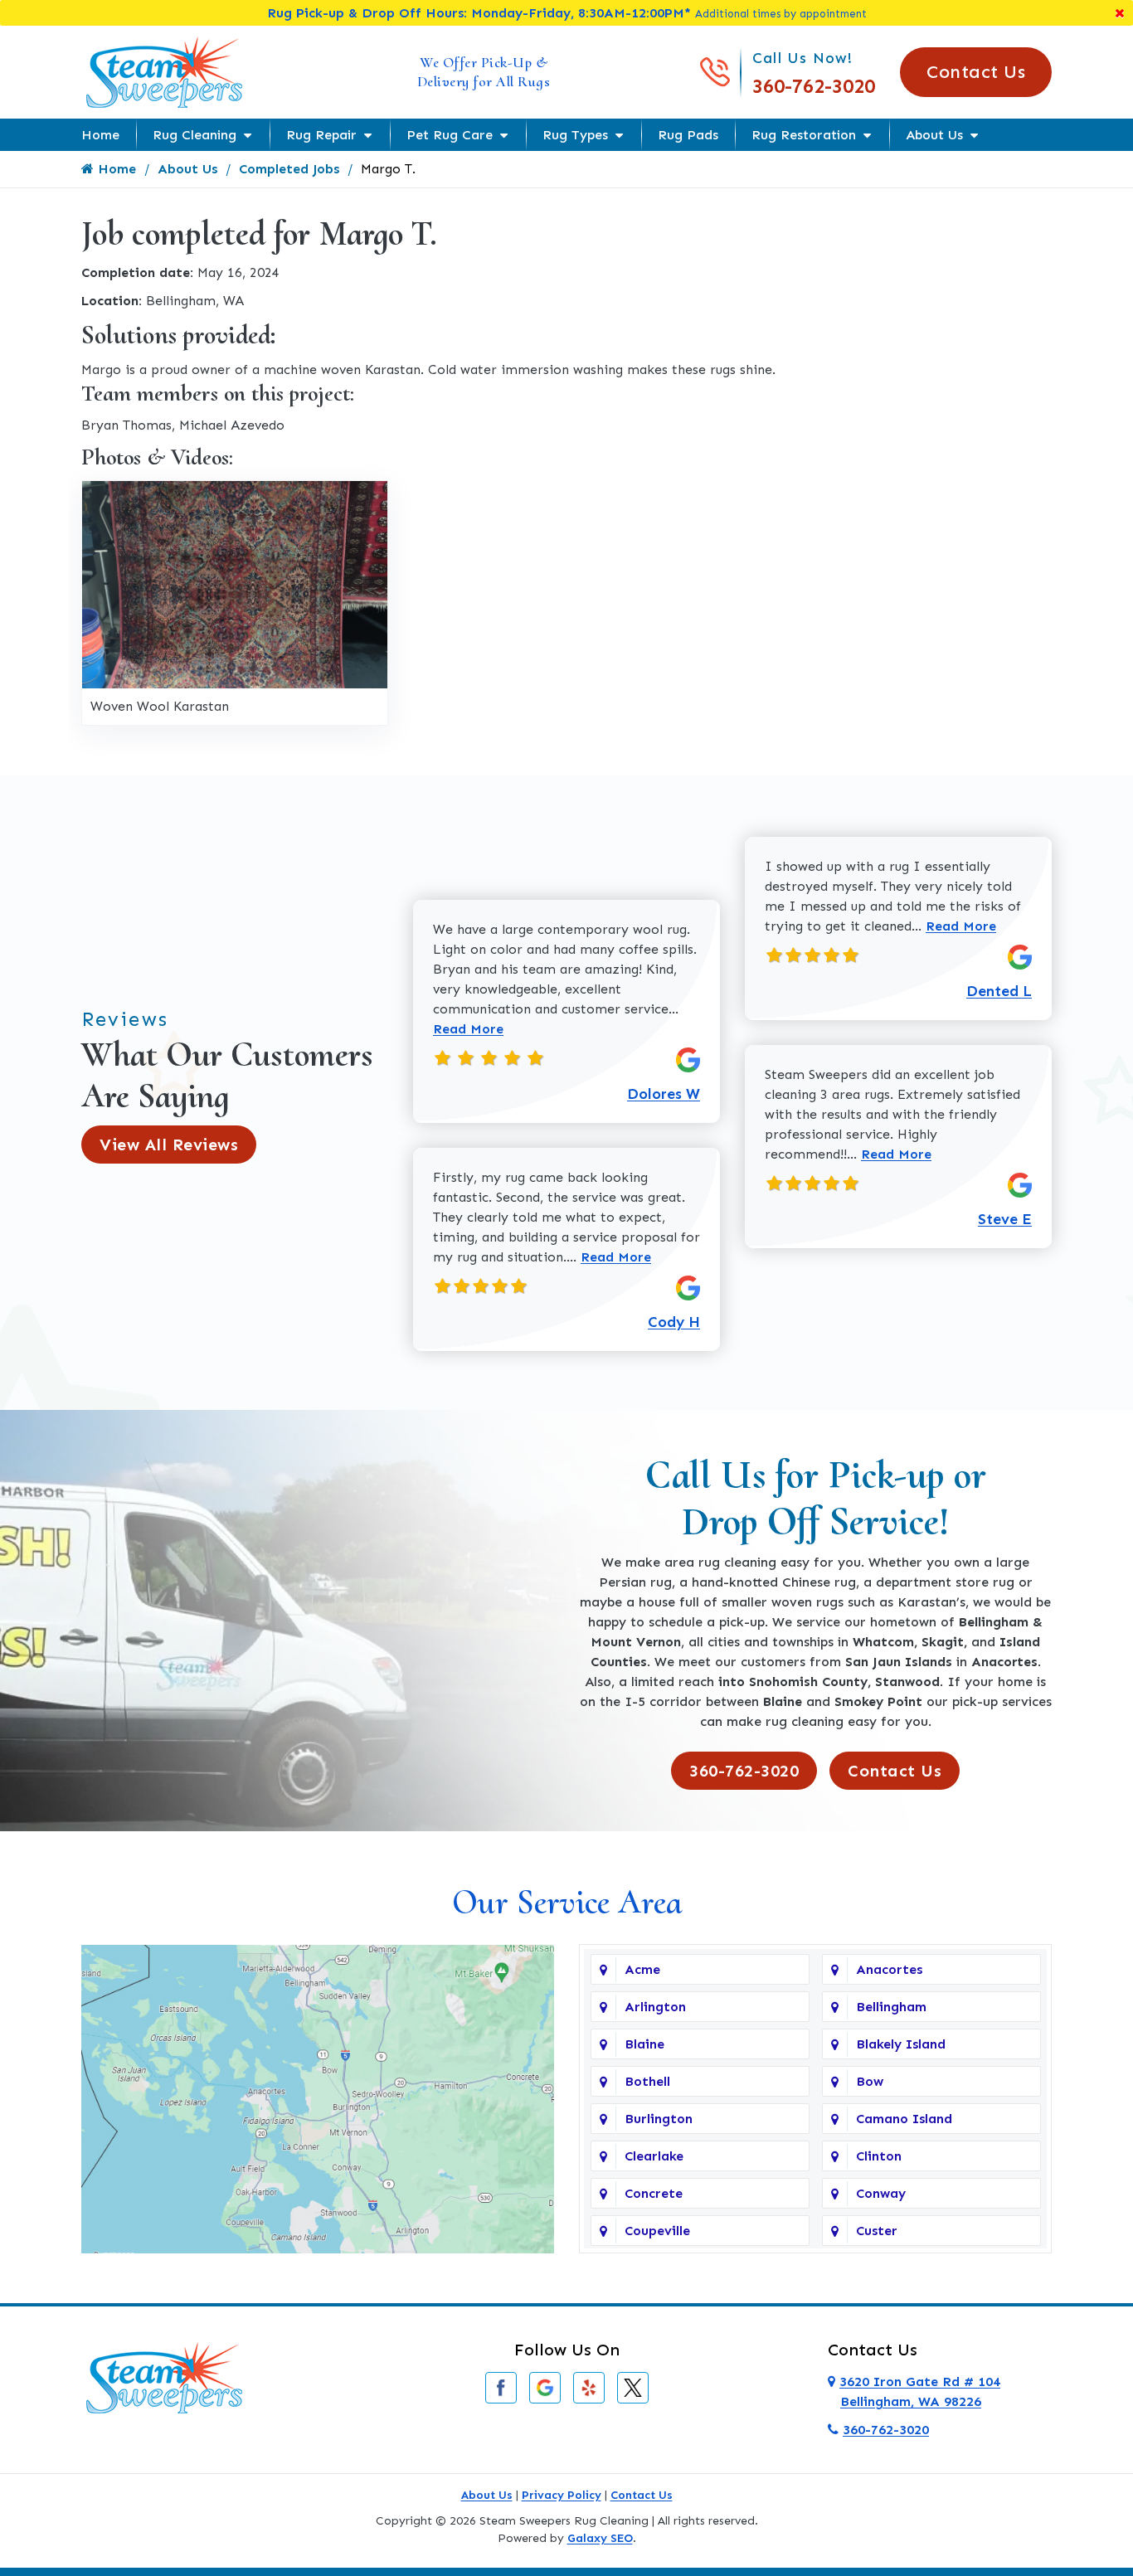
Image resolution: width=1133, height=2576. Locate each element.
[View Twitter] (633, 2386)
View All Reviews (169, 1145)
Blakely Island (901, 2044)
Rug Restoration (804, 135)
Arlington (655, 2007)
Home (100, 135)
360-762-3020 (814, 86)
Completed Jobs (289, 169)
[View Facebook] (501, 2386)
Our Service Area (567, 1902)
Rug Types (575, 135)
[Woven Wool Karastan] (235, 583)
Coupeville (657, 2231)
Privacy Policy (562, 2495)
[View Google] (545, 2386)
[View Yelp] (589, 2386)
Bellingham (891, 2007)
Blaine (644, 2044)
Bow (870, 2081)
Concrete (654, 2193)
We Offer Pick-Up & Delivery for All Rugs (484, 72)
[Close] (1120, 13)
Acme (642, 1969)
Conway (881, 2193)
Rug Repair (321, 135)
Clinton (879, 2156)
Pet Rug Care (450, 135)
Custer (877, 2231)
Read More (468, 1029)
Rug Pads (688, 135)
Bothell (647, 2081)
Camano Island (904, 2119)
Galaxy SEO (600, 2538)
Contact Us (976, 72)
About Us (934, 135)
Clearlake (654, 2156)
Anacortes (889, 1969)
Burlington (659, 2119)
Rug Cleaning (195, 135)
